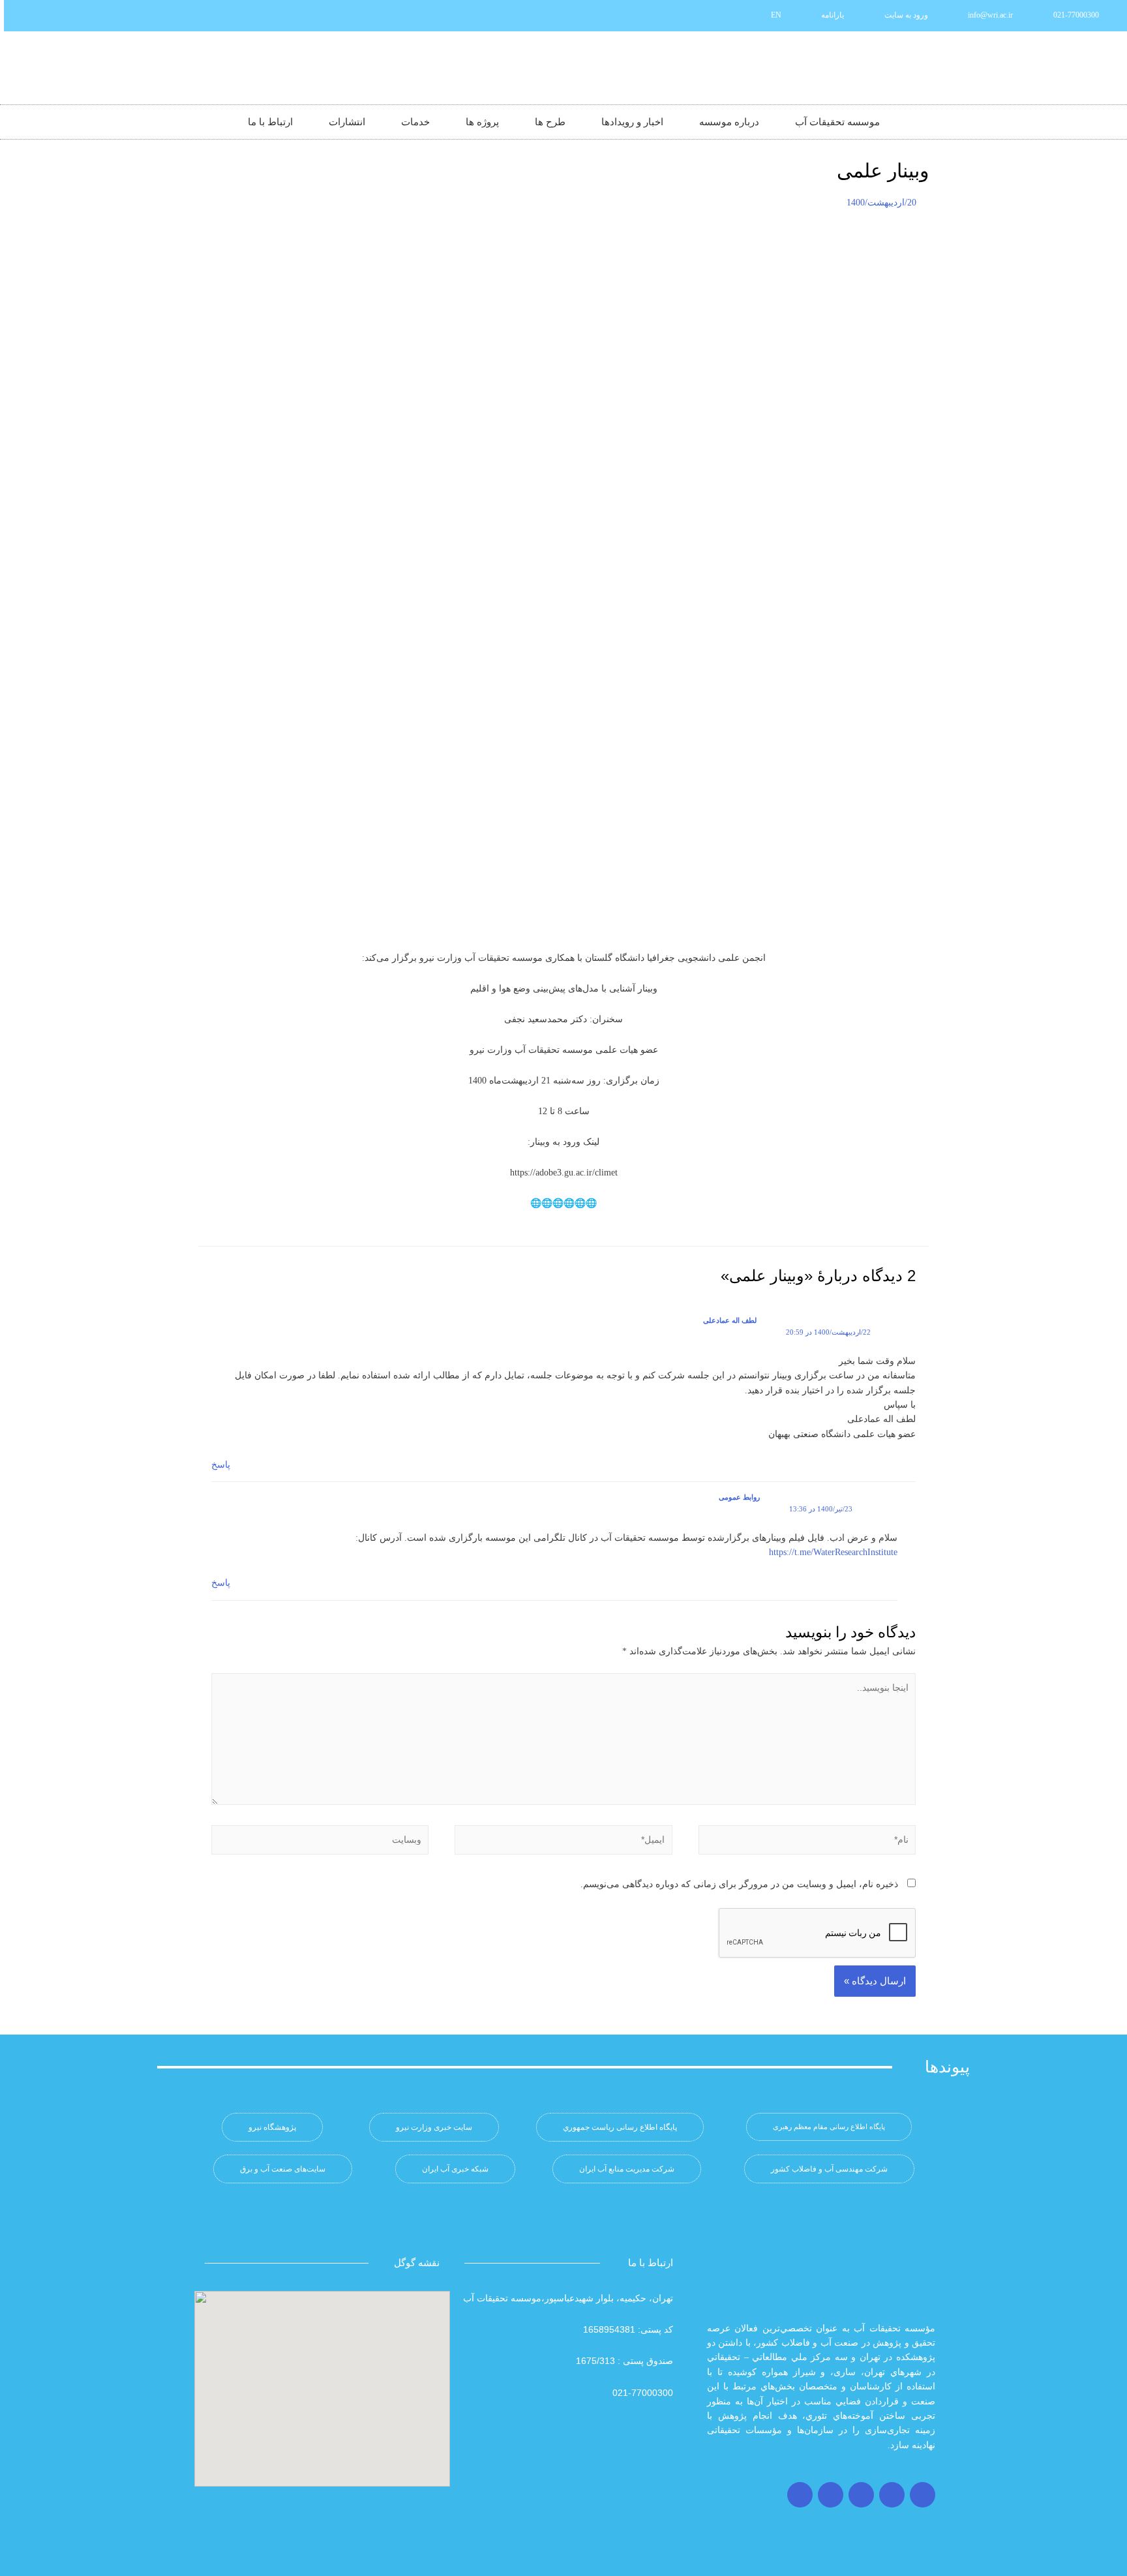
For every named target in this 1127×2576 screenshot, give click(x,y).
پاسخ (221, 1465)
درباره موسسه (729, 122)
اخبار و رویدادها (632, 122)
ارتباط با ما (270, 122)
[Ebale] (20, 16)
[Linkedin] (84, 16)
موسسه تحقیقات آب (837, 122)
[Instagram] (923, 2495)
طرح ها (550, 122)
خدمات (415, 122)
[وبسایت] (320, 1842)
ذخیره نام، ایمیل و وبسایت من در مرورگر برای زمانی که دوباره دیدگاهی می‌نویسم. (739, 1884)
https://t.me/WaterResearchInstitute (833, 1552)
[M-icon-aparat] (106, 16)
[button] (829, 2127)
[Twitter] (892, 2495)
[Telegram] (861, 2495)
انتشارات (347, 122)
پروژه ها (482, 122)
